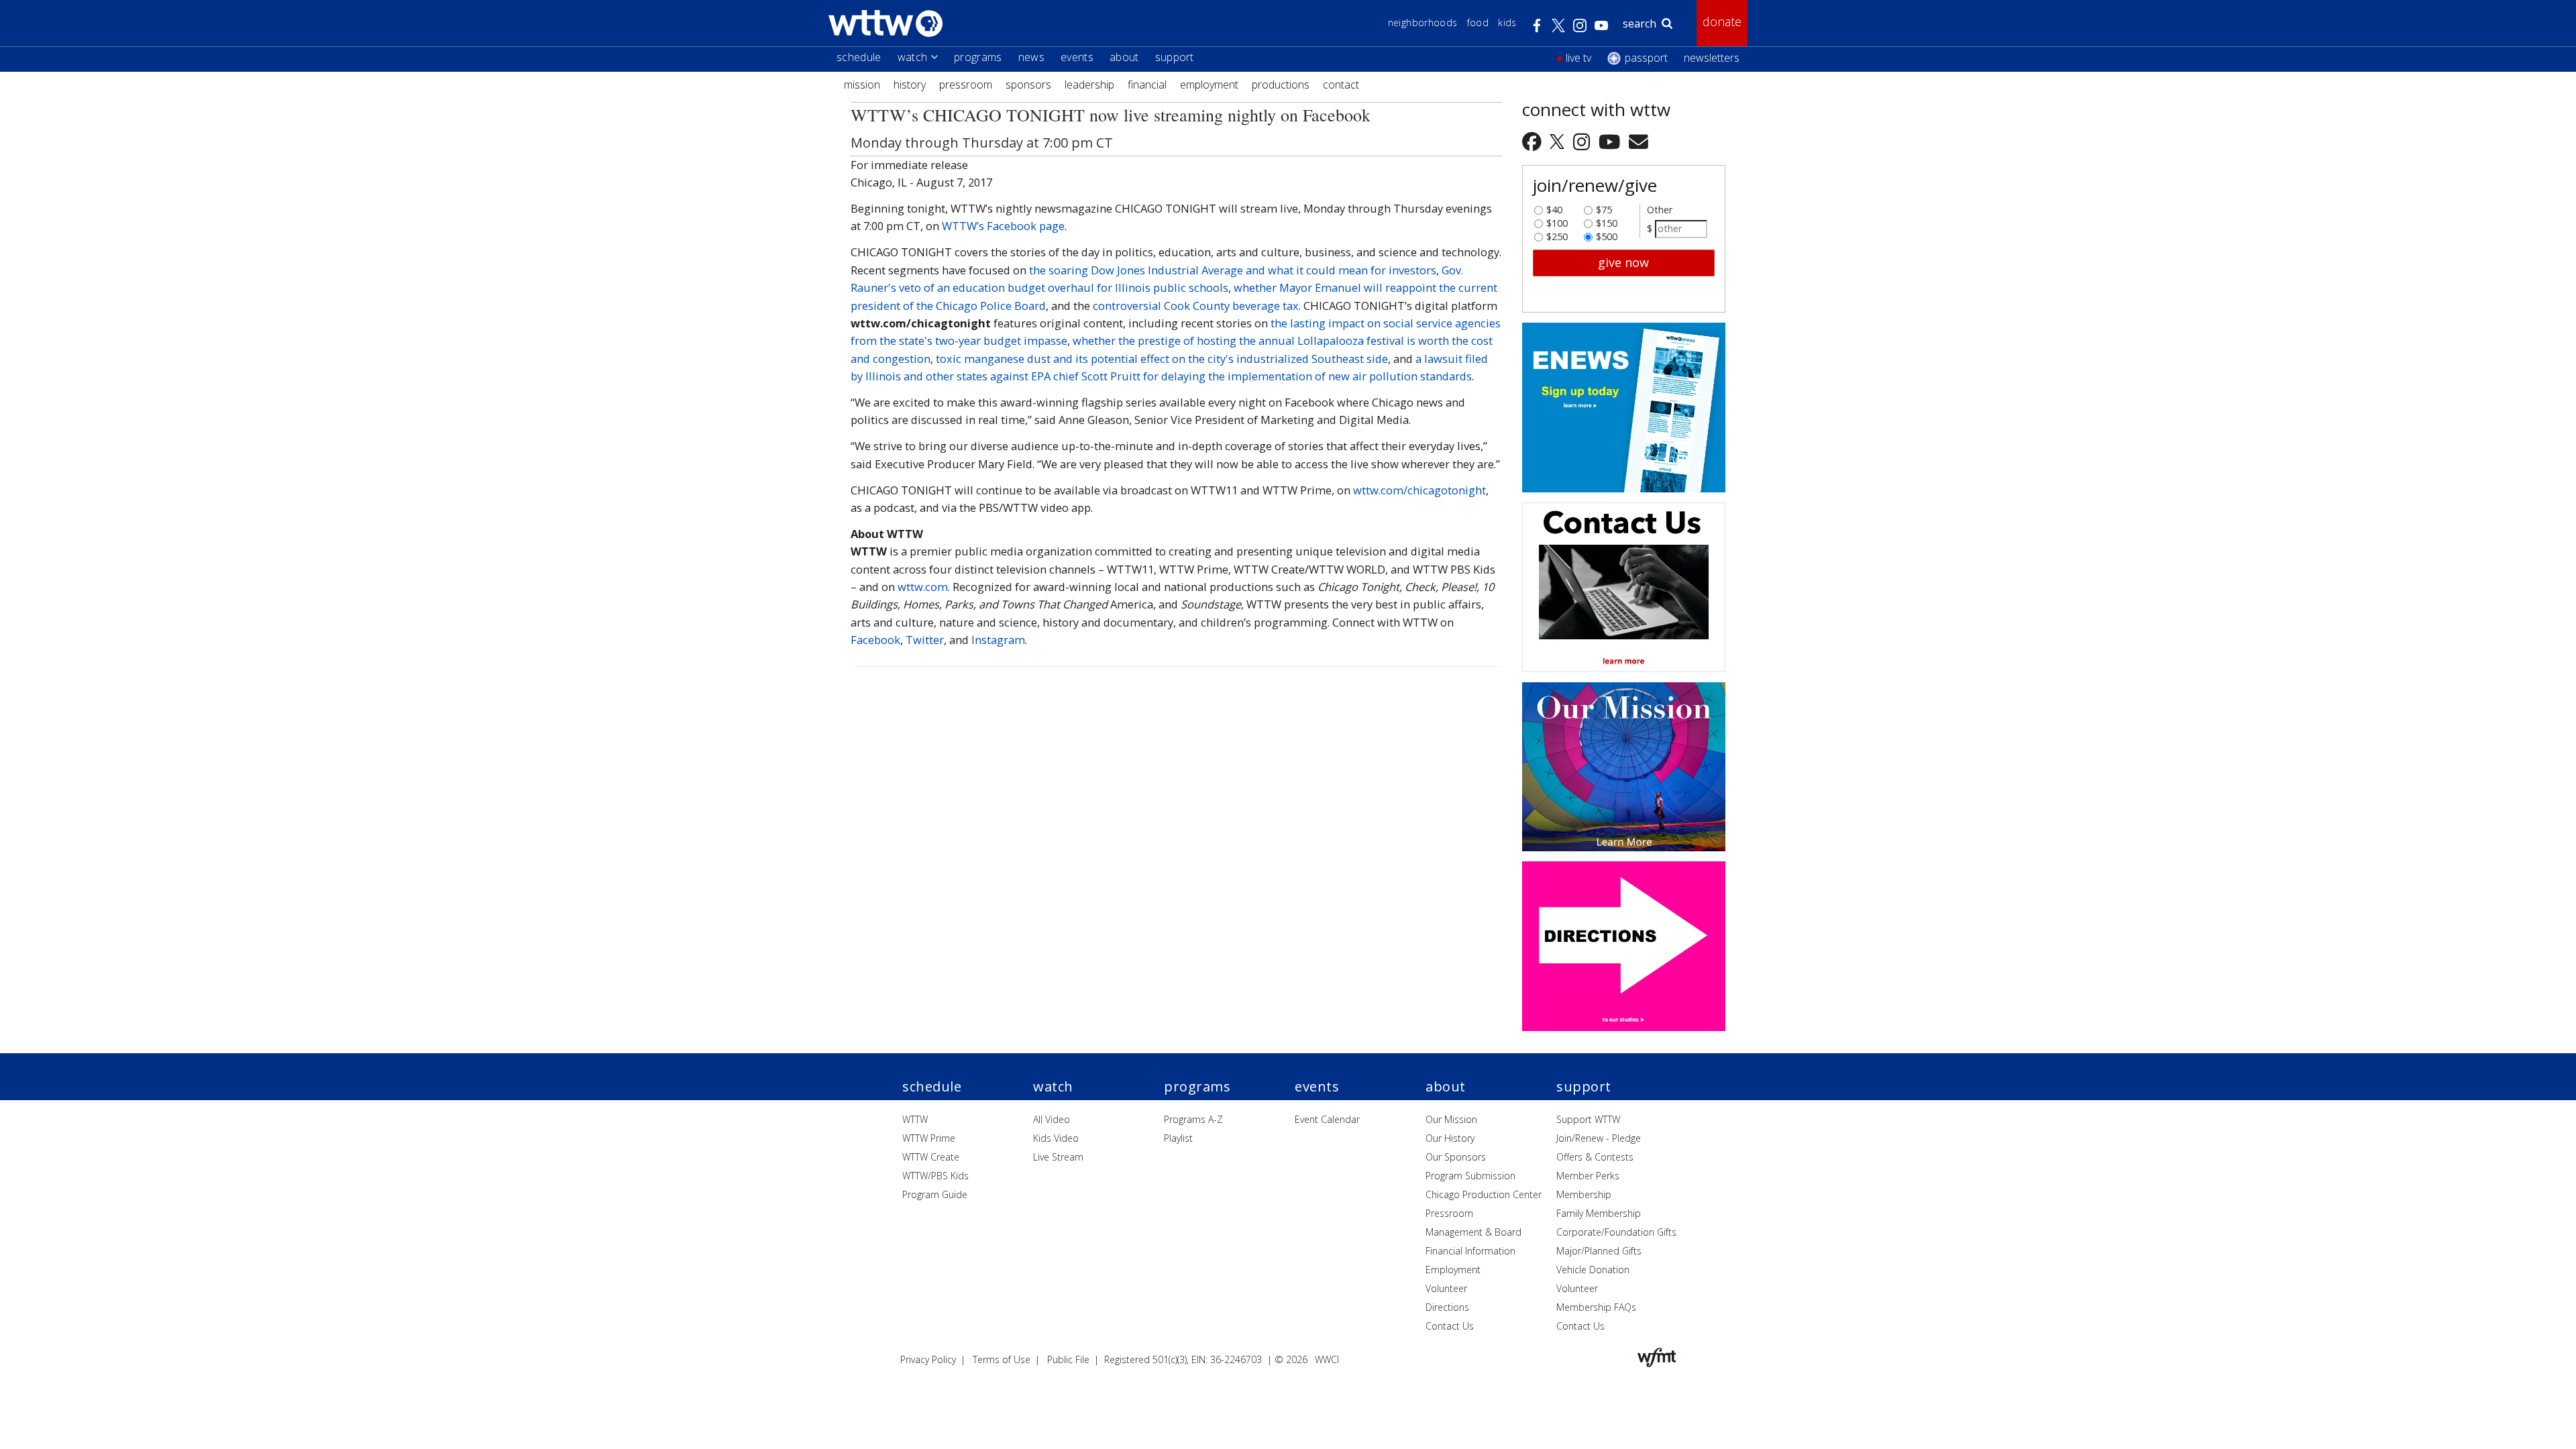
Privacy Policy (928, 1359)
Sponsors (1028, 85)
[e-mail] (1639, 141)
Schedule (859, 57)
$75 (1604, 207)
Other (1660, 210)
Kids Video (1056, 1138)
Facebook (875, 640)
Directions (1447, 1307)
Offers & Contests (1595, 1157)
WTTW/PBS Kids (935, 1176)
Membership (1584, 1194)
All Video (1052, 1119)
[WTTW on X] (1559, 141)
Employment (1209, 85)
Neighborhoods (1423, 22)
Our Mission (1451, 1119)
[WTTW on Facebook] (1534, 141)
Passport (1646, 58)
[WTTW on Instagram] (1584, 141)
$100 (1557, 220)
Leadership (1089, 85)
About (1124, 57)
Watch (913, 57)
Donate (1722, 21)
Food (1478, 22)
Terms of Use (1002, 1359)
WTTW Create (931, 1157)
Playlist (1178, 1138)
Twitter (925, 640)
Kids (1507, 22)
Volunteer (1446, 1288)
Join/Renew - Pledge (1599, 1138)
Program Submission (1470, 1176)
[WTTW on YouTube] (1612, 141)
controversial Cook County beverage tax (1196, 306)
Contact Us (1450, 1326)
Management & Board (1473, 1232)
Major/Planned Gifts (1599, 1251)
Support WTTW (1588, 1119)
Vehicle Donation (1593, 1270)
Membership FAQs (1596, 1307)
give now (1623, 262)
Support (1175, 57)
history (910, 85)
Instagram (998, 640)
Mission (862, 85)
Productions (1281, 85)
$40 (1554, 207)
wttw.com (923, 587)
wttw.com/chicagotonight (1419, 490)
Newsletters (1712, 58)
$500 (1607, 233)
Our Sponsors (1456, 1157)
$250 (1557, 233)
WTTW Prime (929, 1138)
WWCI (1327, 1359)
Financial (1147, 85)
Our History (1450, 1138)
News (1031, 57)
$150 (1607, 220)
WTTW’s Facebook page (1003, 226)
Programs (978, 57)
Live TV (1578, 58)
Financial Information (1470, 1251)
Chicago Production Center (1484, 1194)
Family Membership (1599, 1213)
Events (1077, 57)
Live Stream (1058, 1157)
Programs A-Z (1193, 1119)
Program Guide (935, 1194)
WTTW (915, 1119)
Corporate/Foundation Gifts (1616, 1232)
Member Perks (1588, 1176)
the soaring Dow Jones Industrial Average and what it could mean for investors (1233, 270)
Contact (1341, 85)
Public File (1068, 1359)
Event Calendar (1327, 1119)
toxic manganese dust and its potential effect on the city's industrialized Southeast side (1162, 359)
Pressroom (966, 85)
